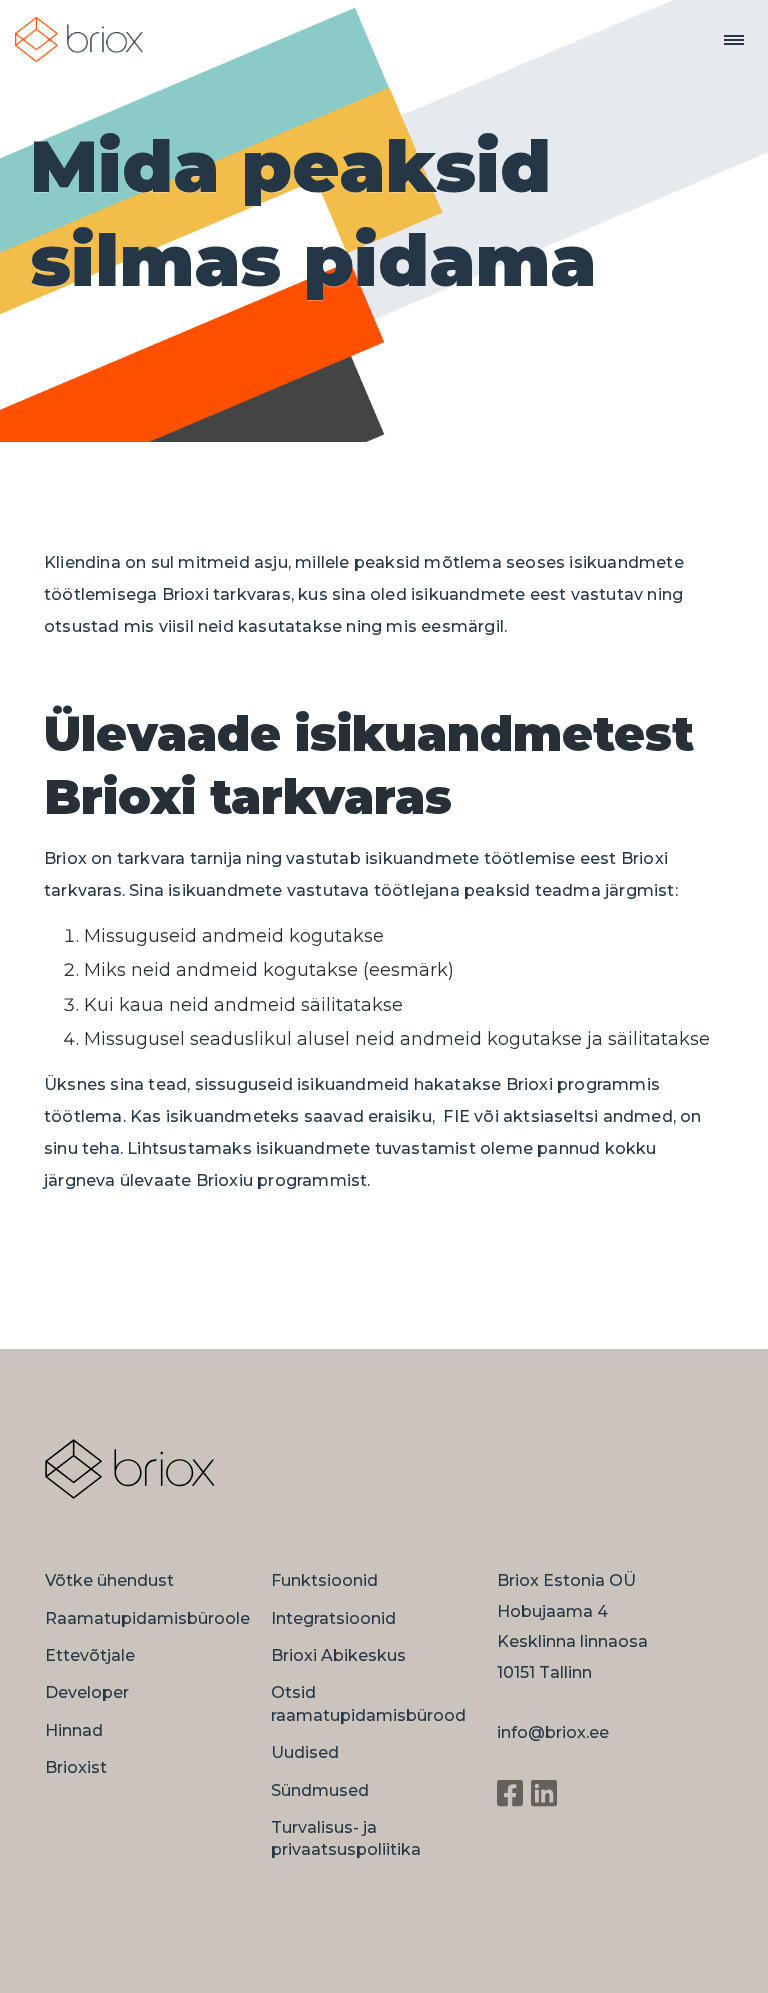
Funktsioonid (324, 1580)
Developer (87, 1692)
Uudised (305, 1752)
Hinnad (74, 1730)
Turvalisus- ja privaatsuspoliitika (346, 1838)
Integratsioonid (333, 1618)
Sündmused (320, 1790)
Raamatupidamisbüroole (147, 1618)
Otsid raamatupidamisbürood (368, 1703)
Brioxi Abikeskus (338, 1655)
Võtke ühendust (109, 1580)
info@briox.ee (553, 1732)
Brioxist (76, 1767)
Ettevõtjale (90, 1655)
